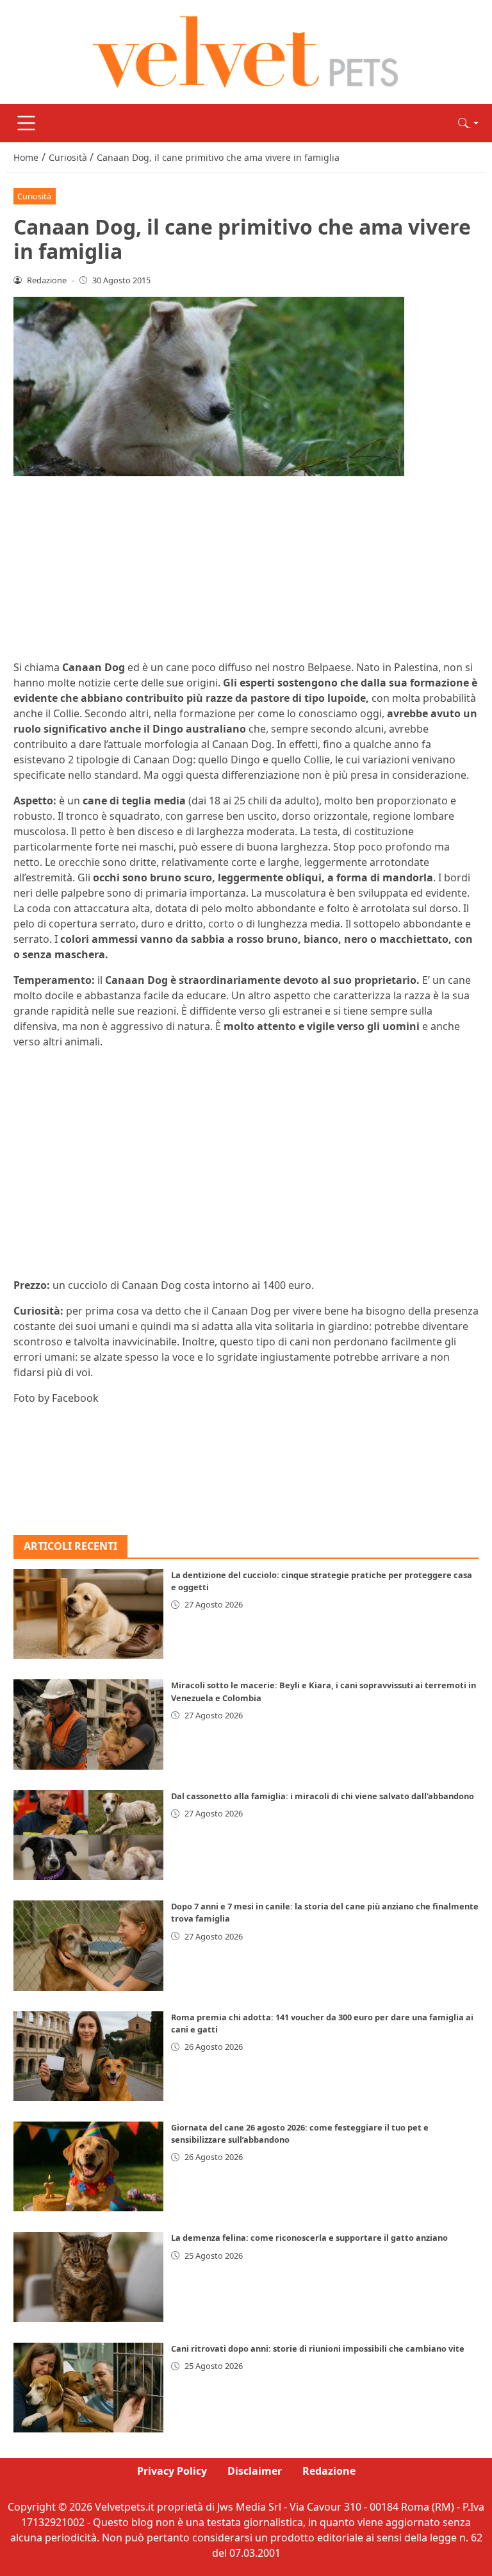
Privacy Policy (172, 2471)
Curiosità (34, 196)
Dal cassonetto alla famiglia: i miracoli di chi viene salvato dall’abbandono (323, 1796)
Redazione (329, 2471)
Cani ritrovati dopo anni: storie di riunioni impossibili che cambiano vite (318, 2348)
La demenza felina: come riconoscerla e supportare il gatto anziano (309, 2238)
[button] (468, 123)
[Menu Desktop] (26, 123)
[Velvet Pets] (246, 51)
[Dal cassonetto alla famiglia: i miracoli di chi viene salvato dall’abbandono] (88, 1835)
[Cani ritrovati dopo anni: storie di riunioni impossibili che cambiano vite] (88, 2388)
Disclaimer (255, 2471)
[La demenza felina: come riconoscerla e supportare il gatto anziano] (88, 2277)
